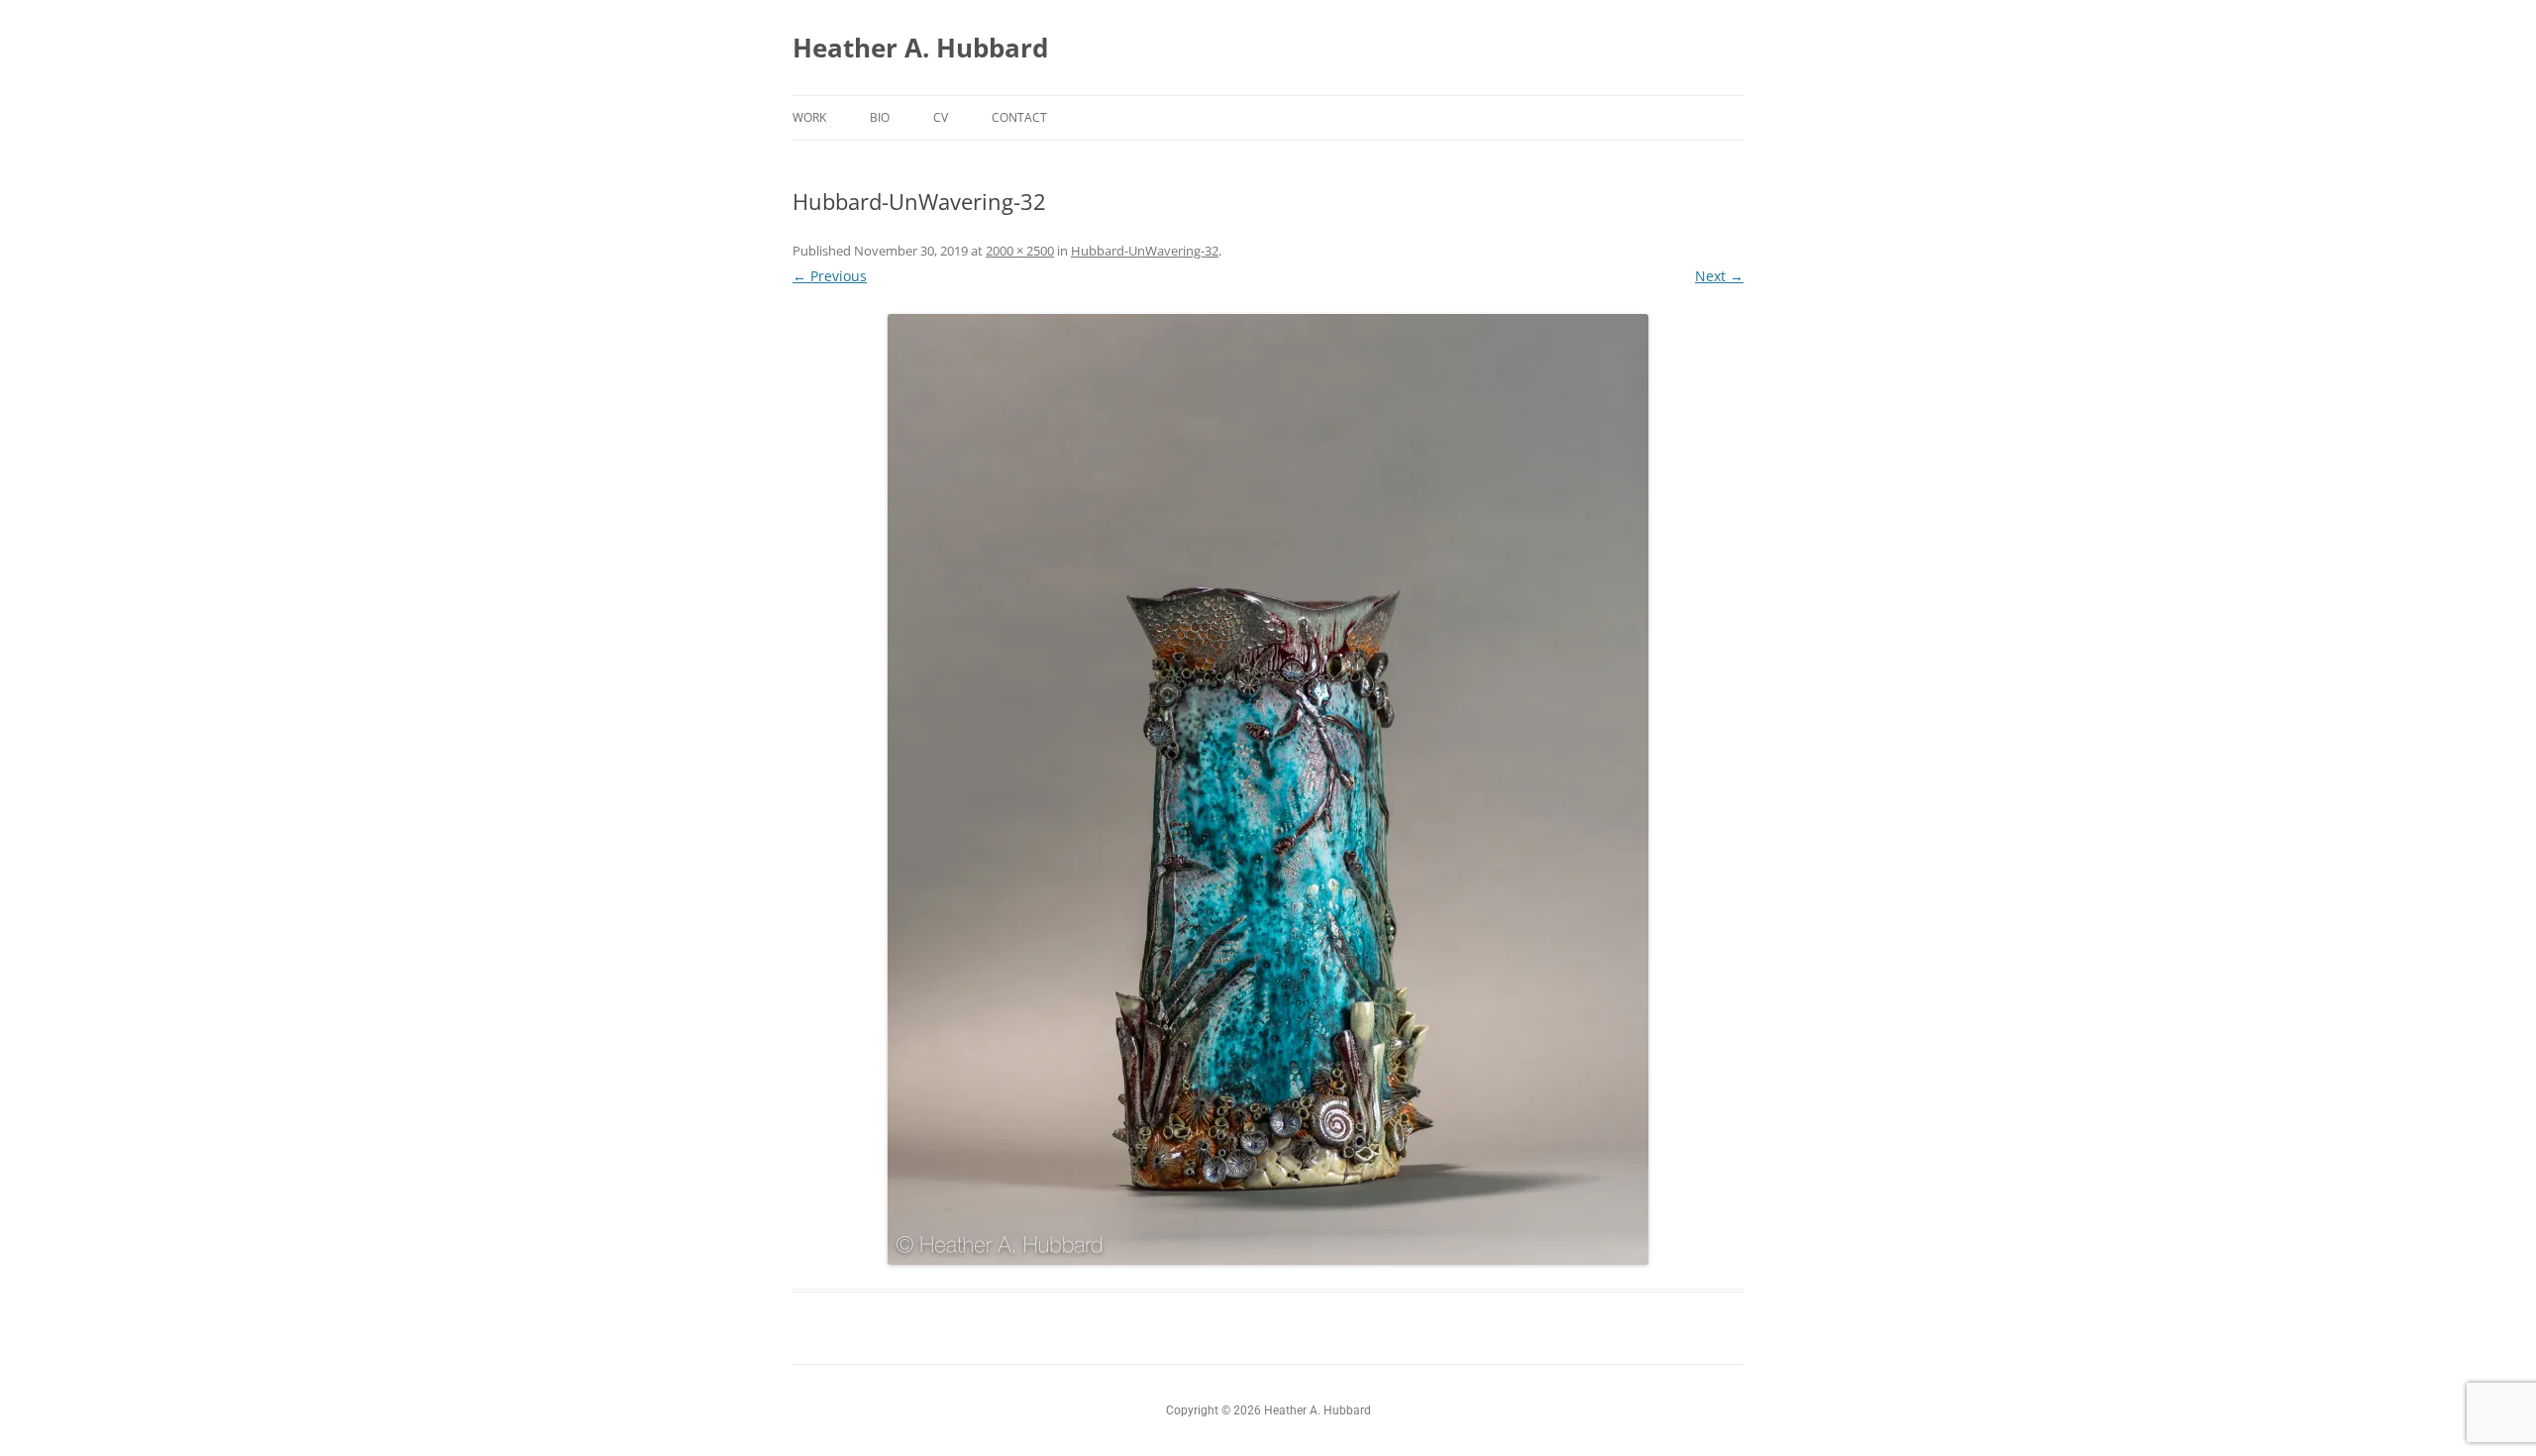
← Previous (830, 276)
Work (809, 117)
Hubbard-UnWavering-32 (1145, 251)
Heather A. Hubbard (920, 48)
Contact (1019, 117)
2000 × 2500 (1020, 251)
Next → (1719, 276)
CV (941, 117)
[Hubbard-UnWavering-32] (1268, 789)
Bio (880, 117)
